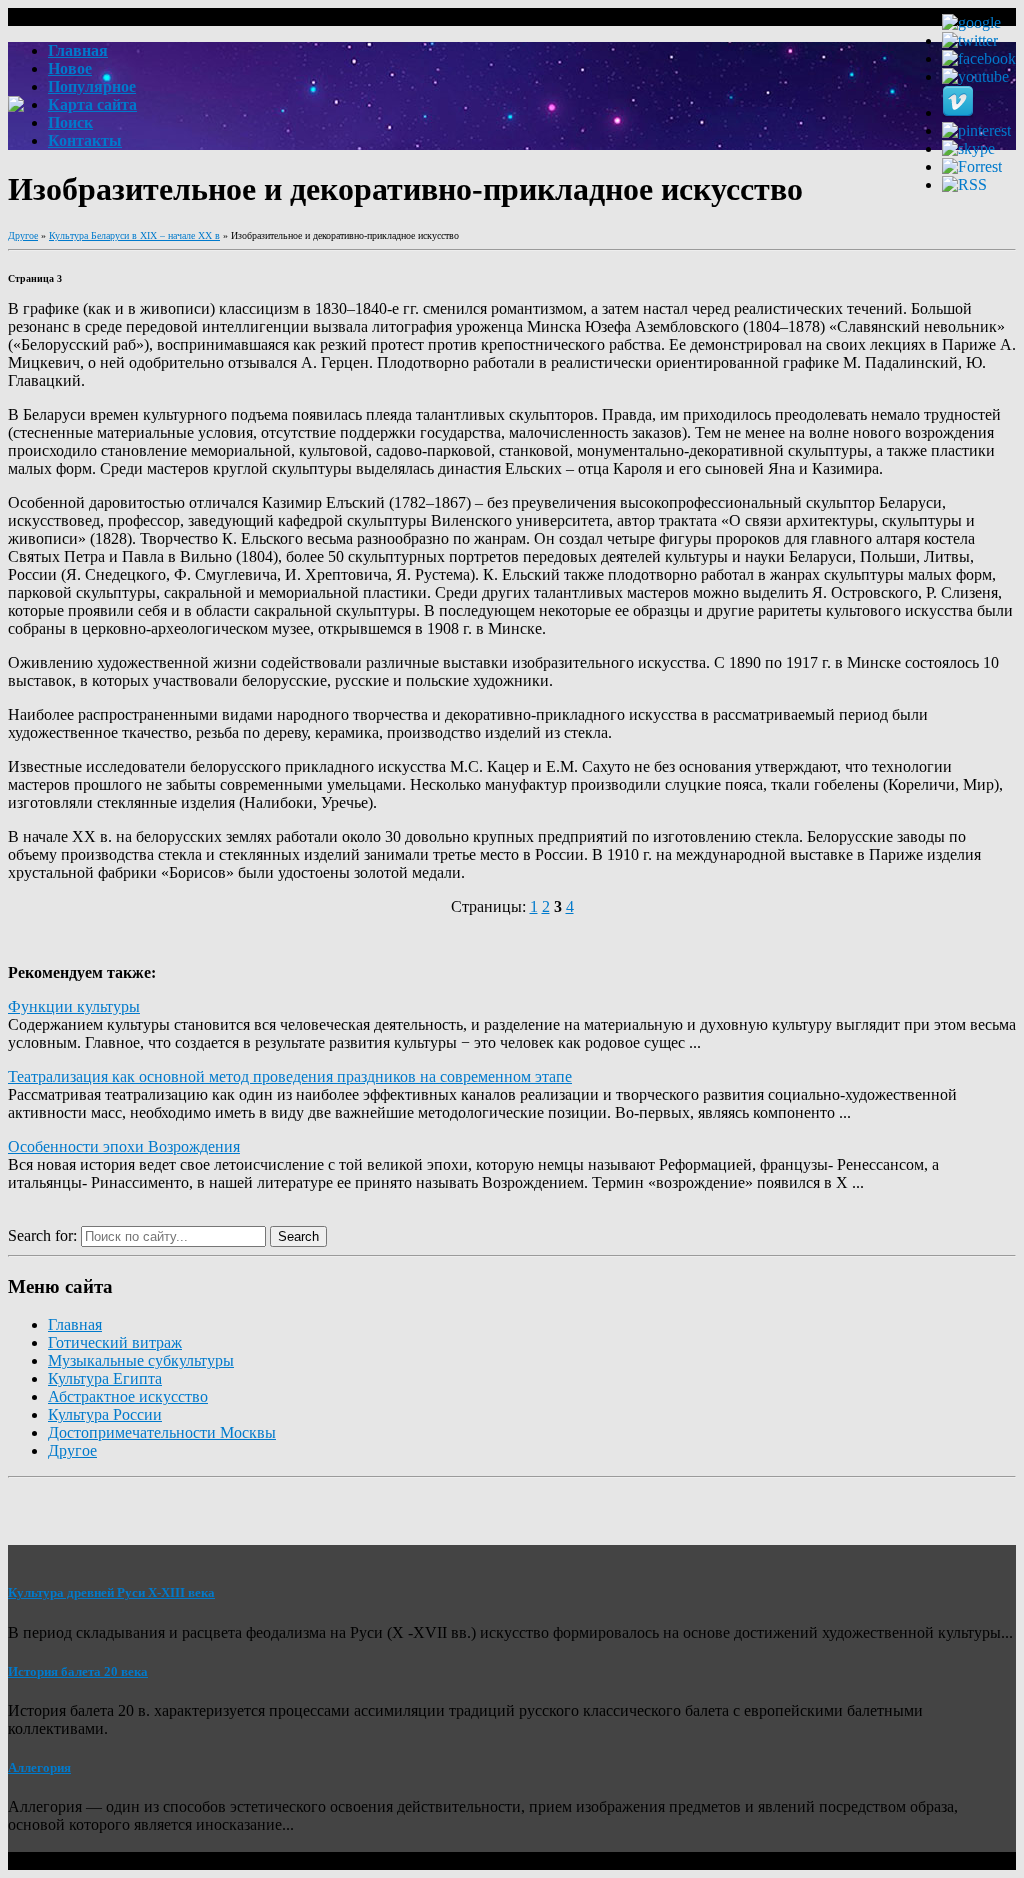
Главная (75, 1324)
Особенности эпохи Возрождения (124, 1146)
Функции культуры (74, 1006)
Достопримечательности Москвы (162, 1432)
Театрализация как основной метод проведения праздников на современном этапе (290, 1076)
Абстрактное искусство (128, 1396)
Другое (23, 235)
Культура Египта (105, 1378)
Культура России (105, 1414)
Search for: (42, 1235)
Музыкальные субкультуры (141, 1360)
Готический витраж (115, 1342)
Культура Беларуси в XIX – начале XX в (134, 235)
